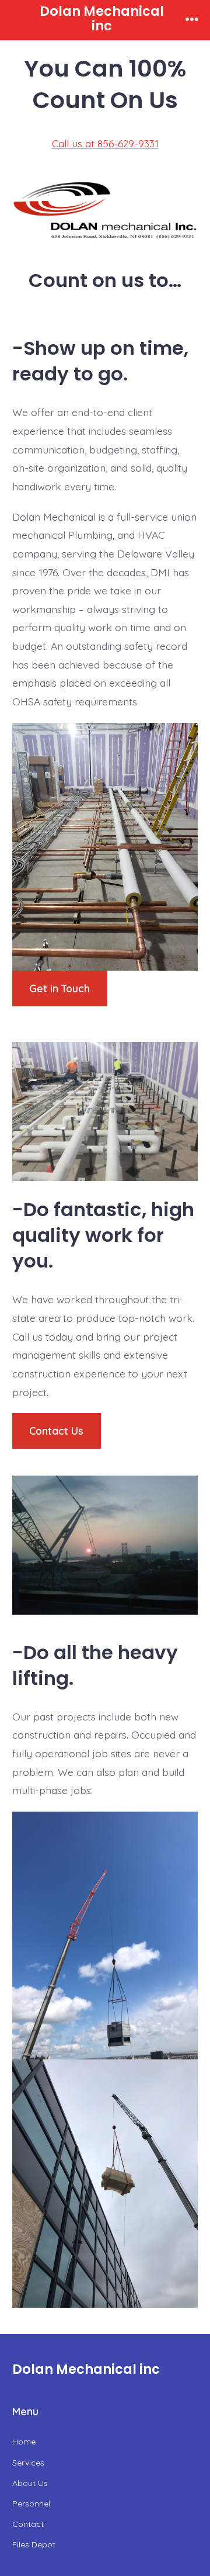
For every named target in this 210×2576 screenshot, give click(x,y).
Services (28, 2463)
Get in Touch (60, 988)
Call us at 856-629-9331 (105, 143)
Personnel (31, 2504)
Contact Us (56, 1431)
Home (24, 2442)
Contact (28, 2524)
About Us (30, 2483)
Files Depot (34, 2544)
